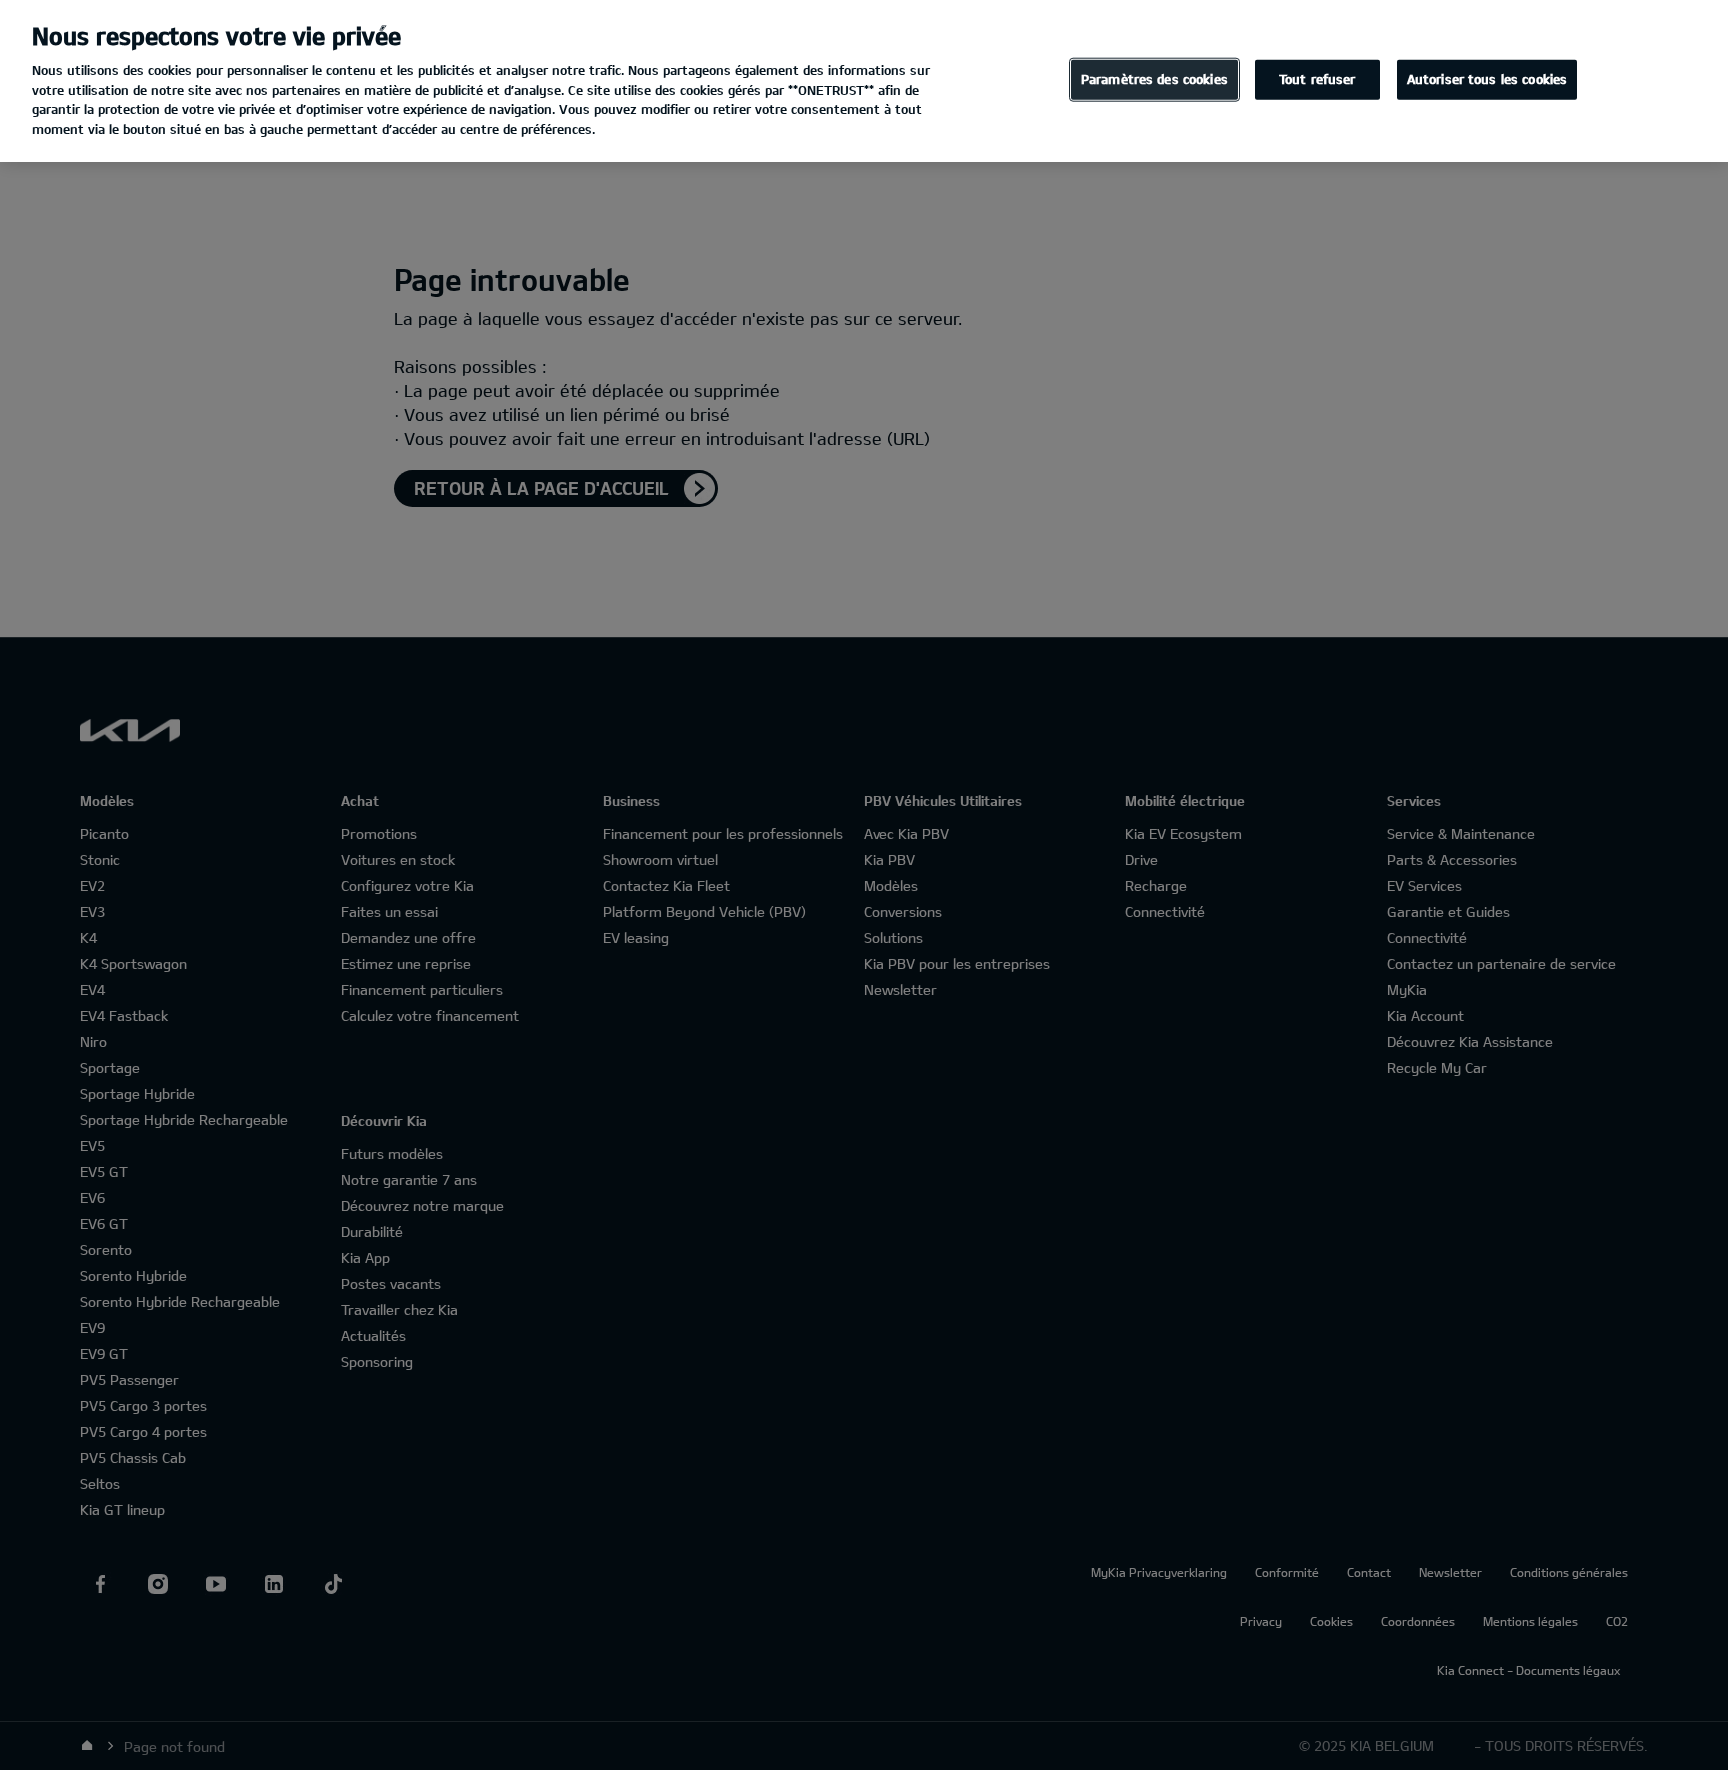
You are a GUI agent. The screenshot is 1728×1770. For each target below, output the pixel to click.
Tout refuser (1317, 79)
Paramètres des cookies (1154, 79)
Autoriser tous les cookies (1487, 79)
